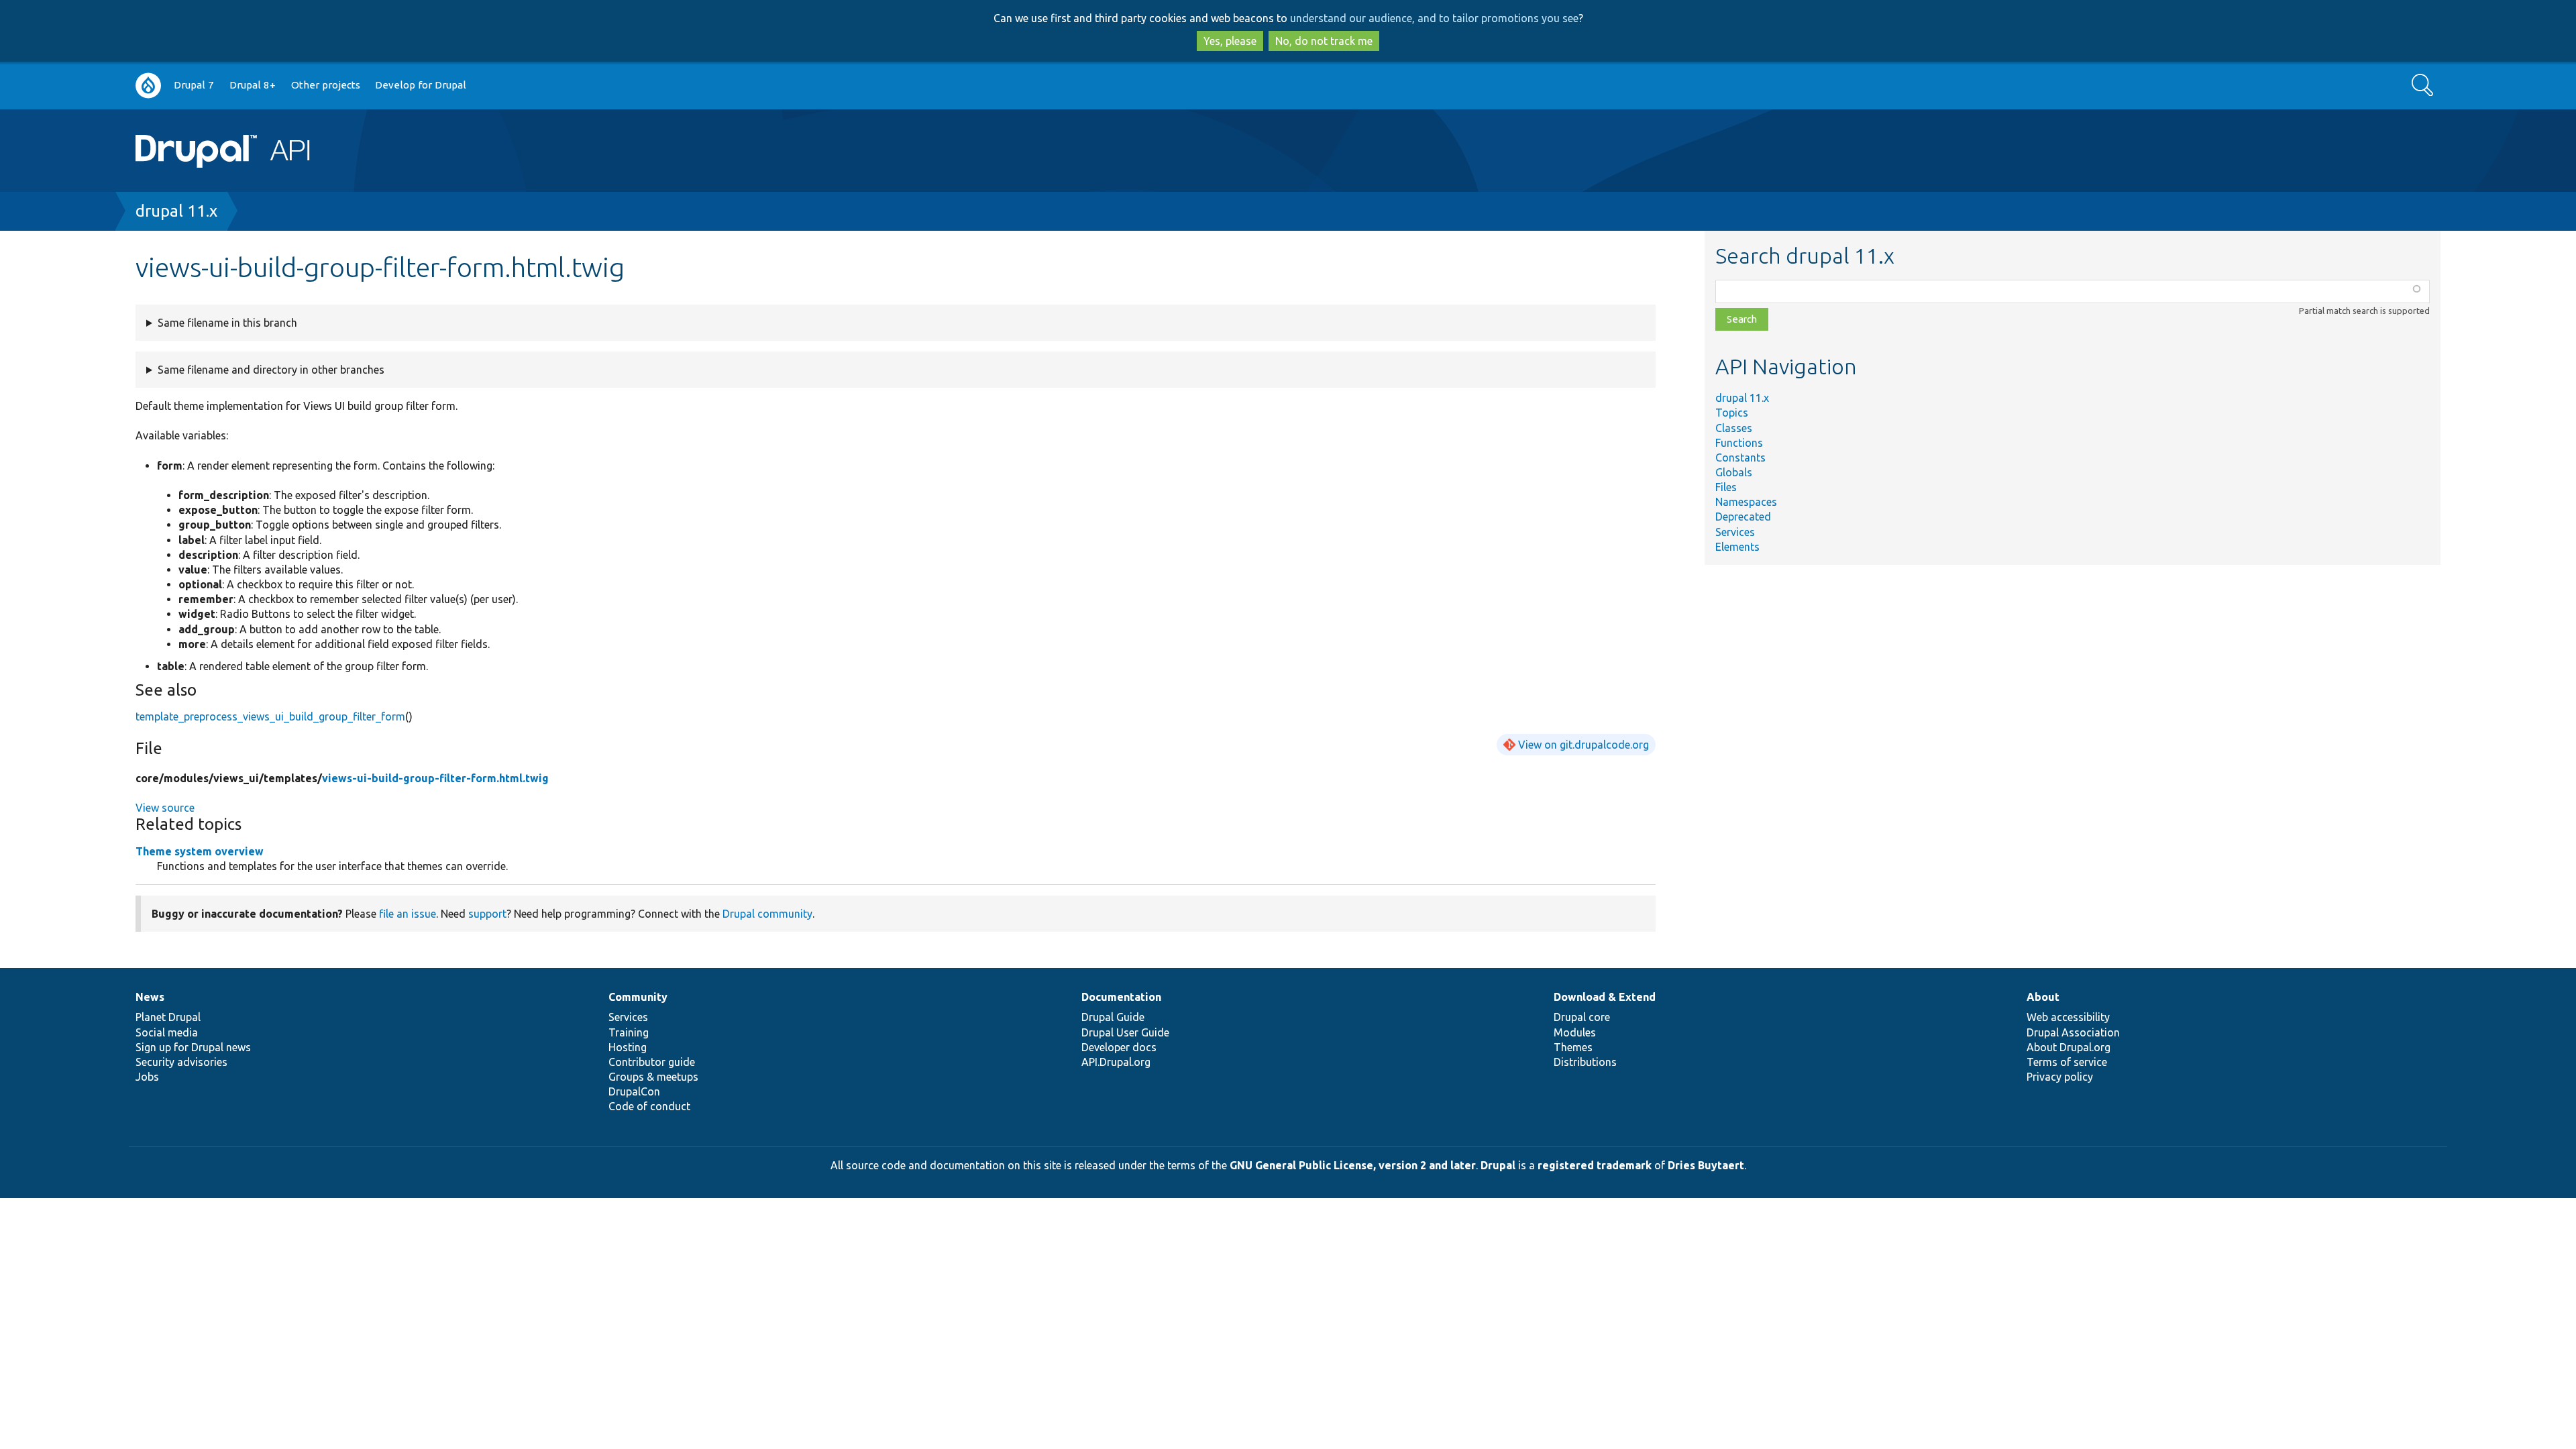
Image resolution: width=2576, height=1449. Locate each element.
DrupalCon (634, 1091)
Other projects (326, 85)
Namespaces (1746, 502)
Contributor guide (652, 1062)
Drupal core (1582, 1017)
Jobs (147, 1077)
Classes (1734, 428)
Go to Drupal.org (148, 86)
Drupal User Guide (1125, 1032)
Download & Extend (1605, 997)
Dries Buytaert (1706, 1165)
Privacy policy (2060, 1077)
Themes (1573, 1047)
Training (629, 1032)
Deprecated (1743, 517)
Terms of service (2067, 1062)
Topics (1732, 413)
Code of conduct (649, 1106)
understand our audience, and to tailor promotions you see (1434, 18)
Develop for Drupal (421, 85)
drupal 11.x (176, 211)
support (487, 914)
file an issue (408, 914)
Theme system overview (200, 851)
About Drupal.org (2069, 1047)
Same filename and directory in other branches (271, 370)
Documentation (1121, 997)
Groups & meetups (653, 1077)
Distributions (1585, 1062)
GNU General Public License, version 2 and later (1353, 1165)
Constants (1740, 458)
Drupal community (767, 914)
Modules (1575, 1032)
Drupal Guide (1113, 1017)
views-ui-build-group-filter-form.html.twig (435, 778)
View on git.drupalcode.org (1584, 745)
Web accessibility (2068, 1017)
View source (165, 808)
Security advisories (181, 1062)
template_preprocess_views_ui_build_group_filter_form (270, 716)
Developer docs (1119, 1047)
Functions (1739, 443)
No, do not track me (1324, 41)
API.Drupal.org (1116, 1062)
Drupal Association (2073, 1032)
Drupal (1498, 1165)
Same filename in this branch (227, 323)
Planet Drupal (168, 1017)
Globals (1734, 472)
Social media (167, 1032)
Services (1735, 532)
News (150, 997)
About (2043, 997)
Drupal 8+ (253, 85)
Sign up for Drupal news (193, 1047)
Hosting (628, 1047)
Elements (1737, 547)
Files (1726, 487)
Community (638, 997)
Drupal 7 (194, 85)
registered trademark (1595, 1165)
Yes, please (1230, 41)
